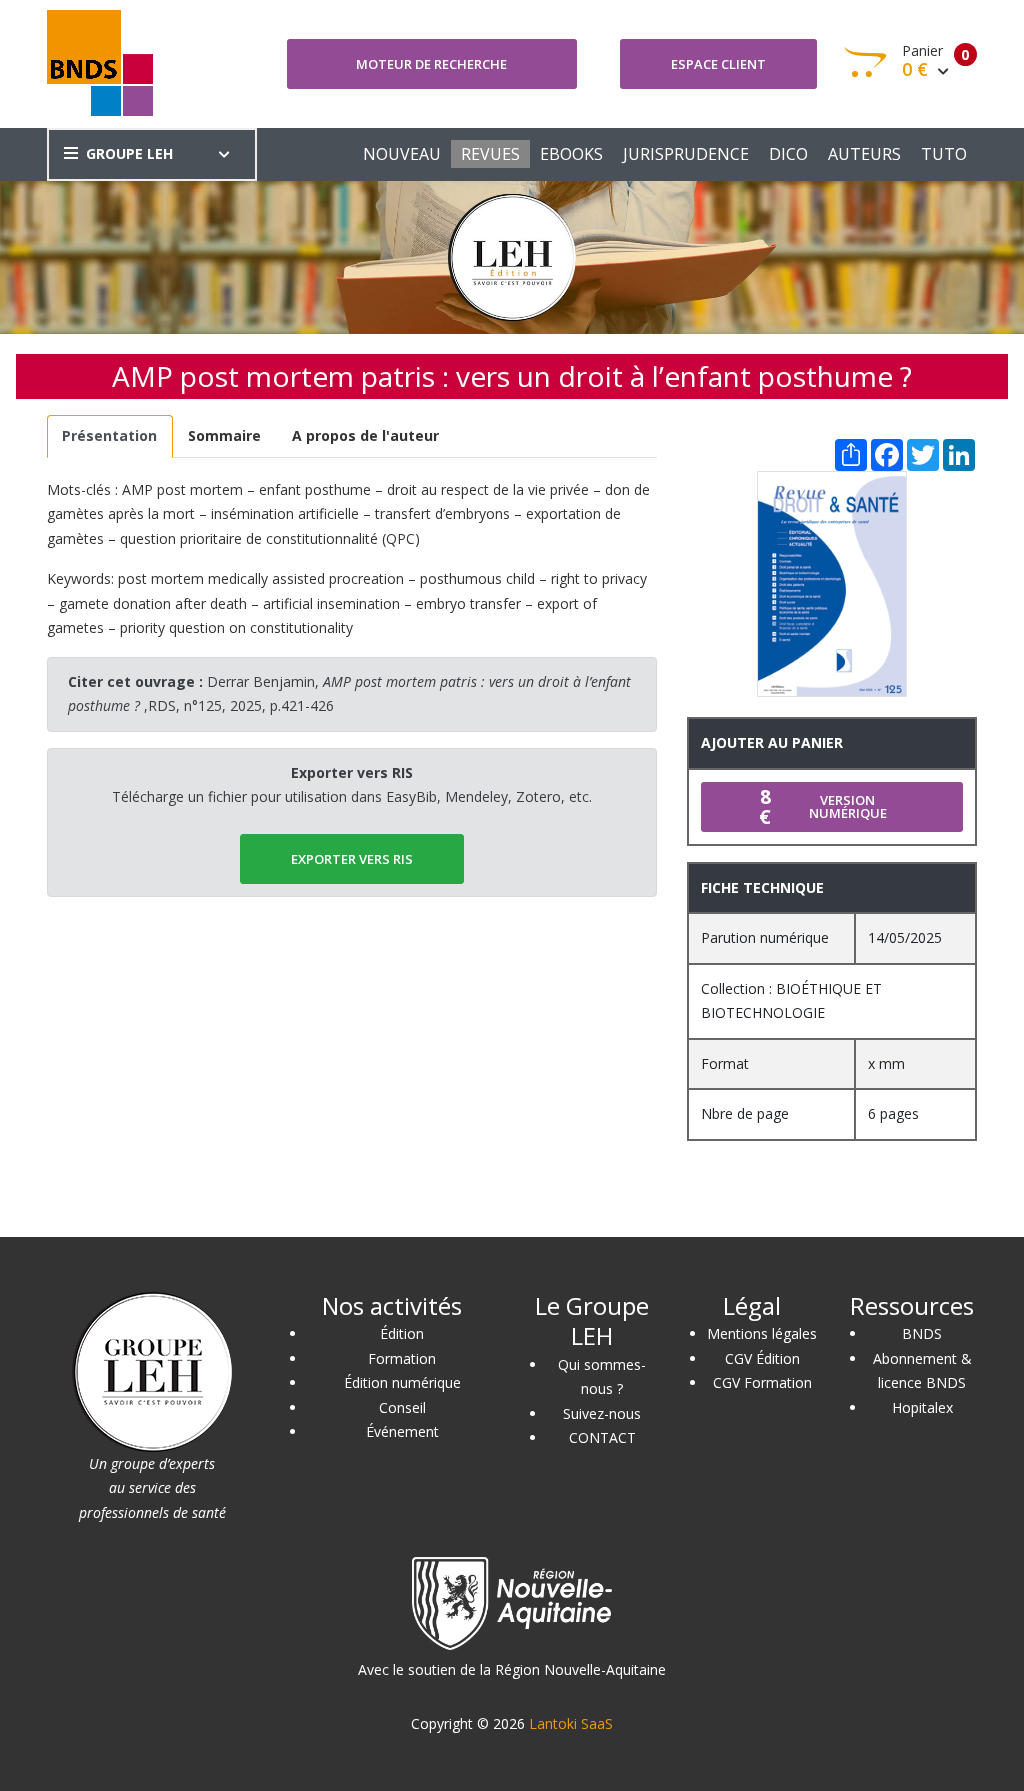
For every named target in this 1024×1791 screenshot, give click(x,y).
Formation (402, 1358)
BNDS (922, 1333)
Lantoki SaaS (571, 1723)
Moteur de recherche (431, 64)
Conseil (402, 1407)
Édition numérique (402, 1382)
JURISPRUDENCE (686, 154)
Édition (402, 1333)
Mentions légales (762, 1333)
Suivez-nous (602, 1413)
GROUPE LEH (129, 153)
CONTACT (602, 1437)
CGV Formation (762, 1382)
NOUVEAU (402, 154)
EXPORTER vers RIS (352, 859)
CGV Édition (762, 1358)
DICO (788, 154)
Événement (402, 1431)
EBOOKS (571, 154)
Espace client (718, 64)
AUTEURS (864, 154)
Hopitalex (922, 1407)
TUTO (944, 154)
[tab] (110, 436)
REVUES (490, 154)
